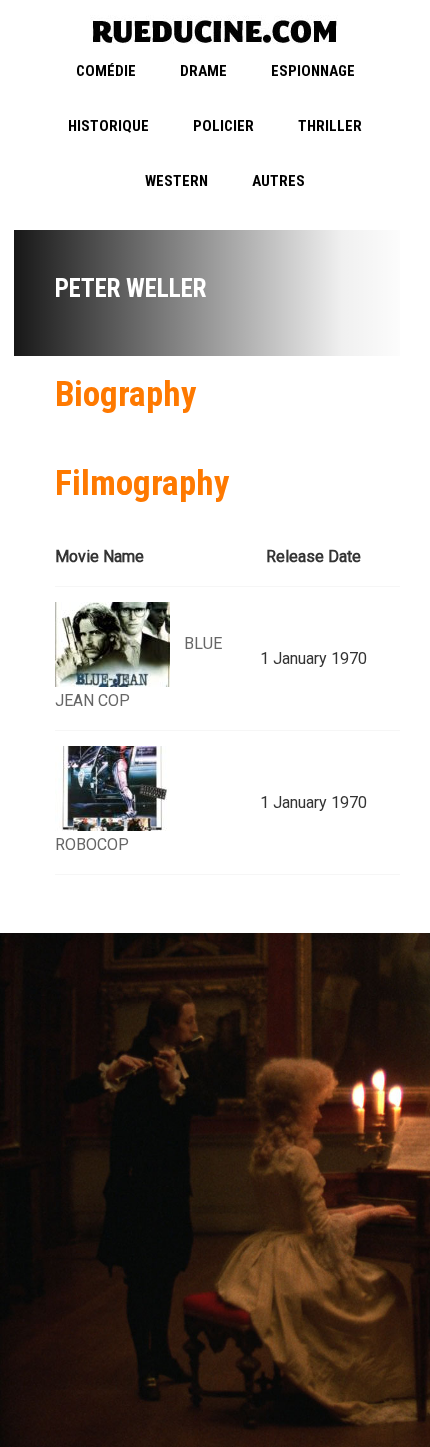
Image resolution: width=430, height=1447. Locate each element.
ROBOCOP (92, 844)
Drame (203, 71)
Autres (278, 181)
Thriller (330, 126)
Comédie (106, 71)
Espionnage (313, 71)
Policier (223, 126)
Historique (108, 126)
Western (176, 181)
